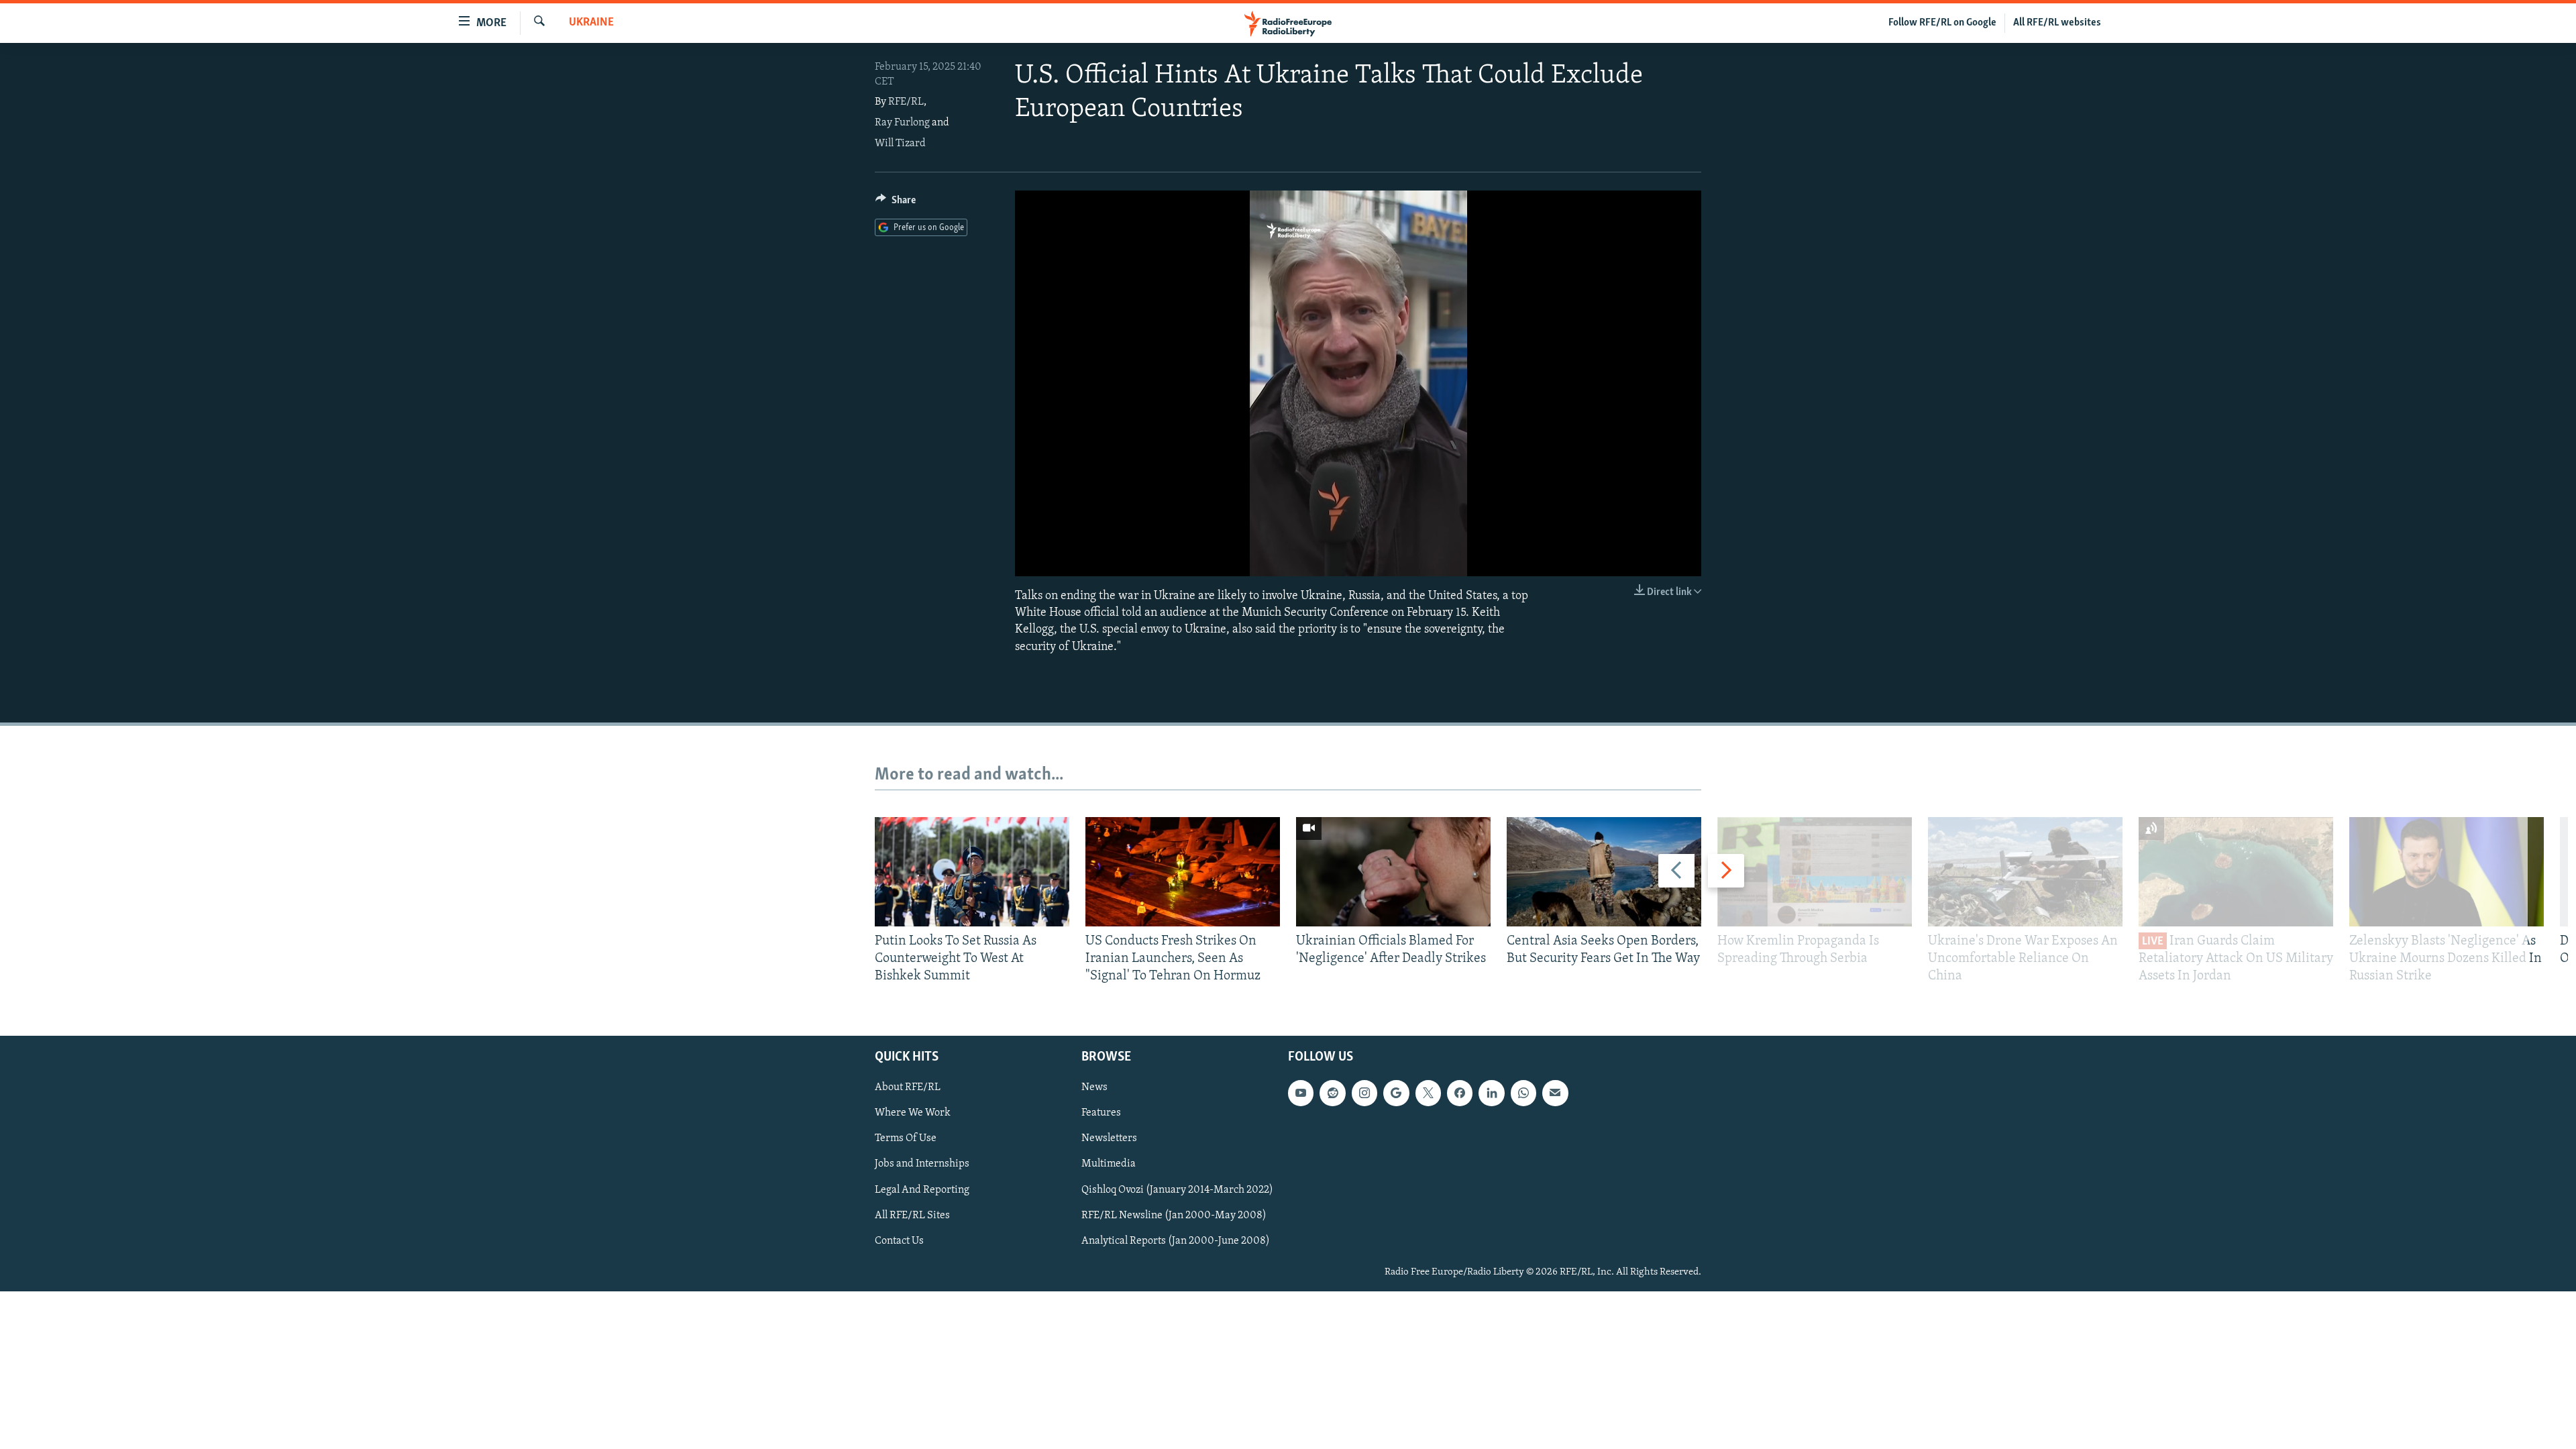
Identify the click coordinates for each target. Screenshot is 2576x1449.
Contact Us (899, 1240)
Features (1101, 1113)
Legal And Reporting (922, 1189)
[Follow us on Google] (1396, 1093)
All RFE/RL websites (2057, 23)
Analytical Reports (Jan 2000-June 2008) (1176, 1240)
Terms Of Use (906, 1138)
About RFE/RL (908, 1087)
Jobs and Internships (922, 1164)
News (1094, 1087)
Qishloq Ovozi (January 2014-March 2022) (1177, 1189)
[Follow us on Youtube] (1301, 1093)
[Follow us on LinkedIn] (1491, 1093)
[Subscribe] (1555, 1093)
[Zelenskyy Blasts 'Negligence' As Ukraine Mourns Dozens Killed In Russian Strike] (2447, 872)
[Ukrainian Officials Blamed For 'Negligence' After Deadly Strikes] (1393, 872)
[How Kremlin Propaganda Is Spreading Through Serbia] (1815, 872)
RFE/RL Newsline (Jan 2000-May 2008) (1174, 1215)
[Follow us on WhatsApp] (1523, 1093)
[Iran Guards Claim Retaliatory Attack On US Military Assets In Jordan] (2236, 872)
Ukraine (591, 23)
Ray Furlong (902, 123)
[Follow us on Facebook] (1460, 1093)
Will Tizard (900, 144)
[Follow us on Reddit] (1332, 1093)
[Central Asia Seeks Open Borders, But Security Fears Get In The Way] (1604, 872)
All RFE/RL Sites (912, 1215)
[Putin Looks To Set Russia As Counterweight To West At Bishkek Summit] (972, 872)
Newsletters (1109, 1138)
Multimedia (1109, 1164)
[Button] (896, 203)
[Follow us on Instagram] (1364, 1093)
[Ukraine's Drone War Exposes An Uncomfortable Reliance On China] (2025, 872)
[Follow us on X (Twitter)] (1428, 1093)
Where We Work (913, 1113)
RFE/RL (906, 102)
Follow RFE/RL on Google (1942, 23)
